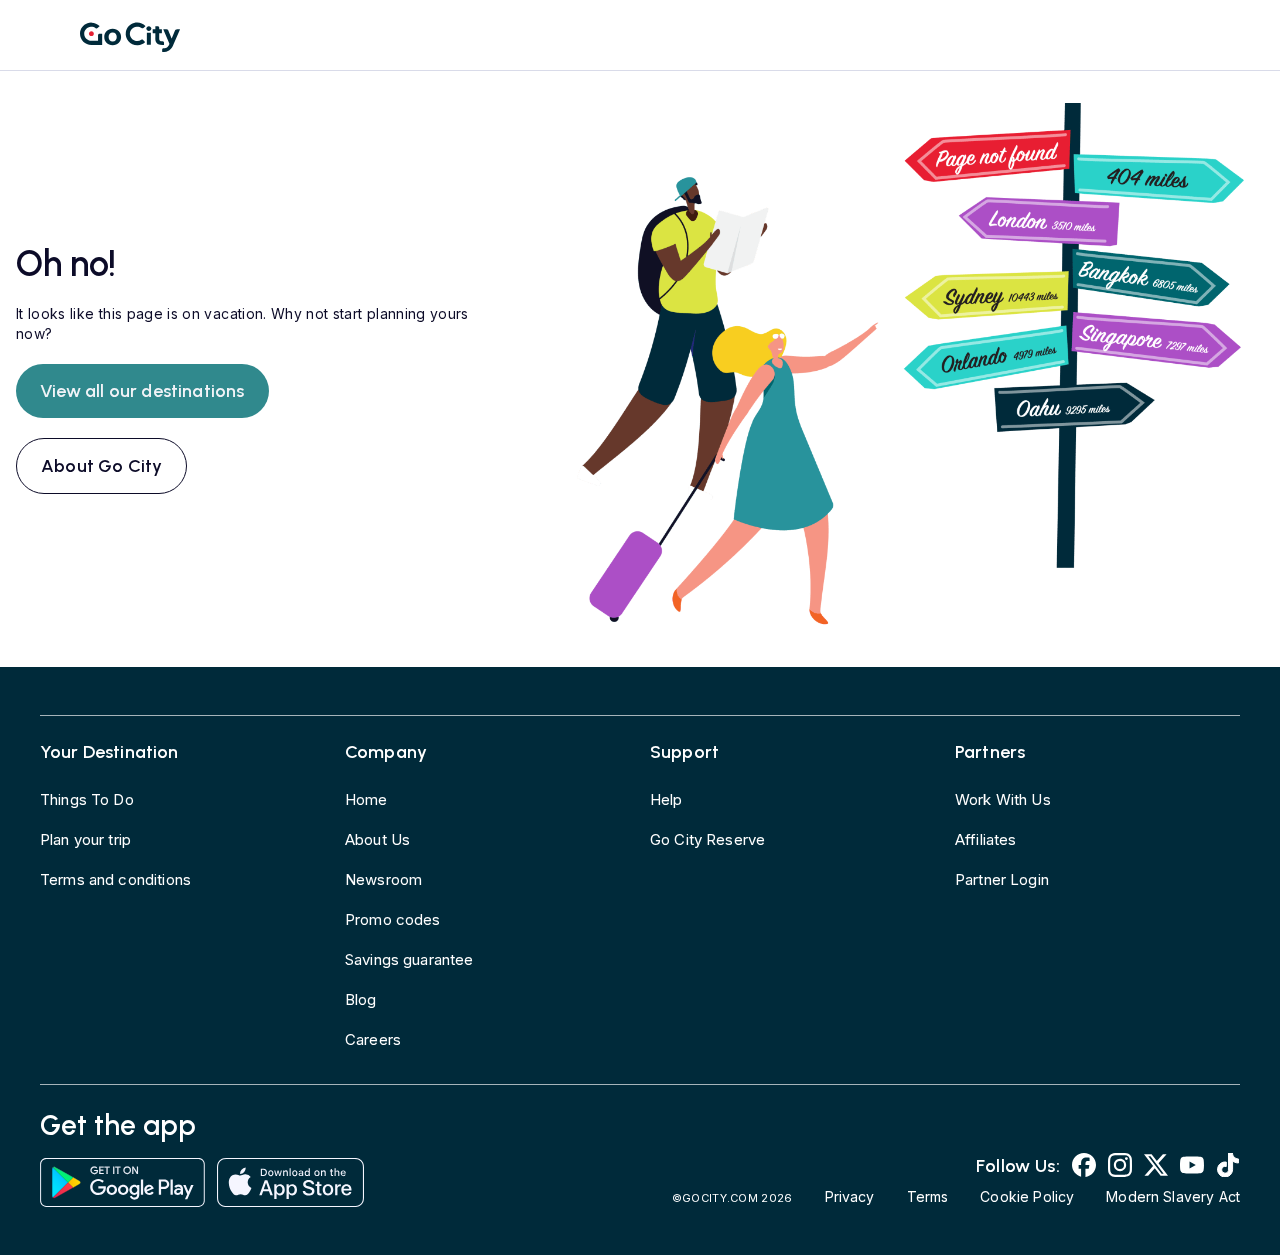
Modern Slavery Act (1173, 1196)
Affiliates (986, 839)
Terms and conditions (115, 879)
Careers (373, 1039)
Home (366, 799)
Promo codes (393, 919)
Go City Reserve (707, 839)
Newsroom (383, 879)
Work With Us (1003, 799)
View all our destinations (142, 391)
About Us (377, 839)
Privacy (850, 1196)
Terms (928, 1196)
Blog (361, 999)
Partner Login (1002, 879)
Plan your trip (85, 839)
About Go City (101, 466)
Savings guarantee (409, 959)
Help (666, 799)
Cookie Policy (1027, 1196)
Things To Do (87, 799)
